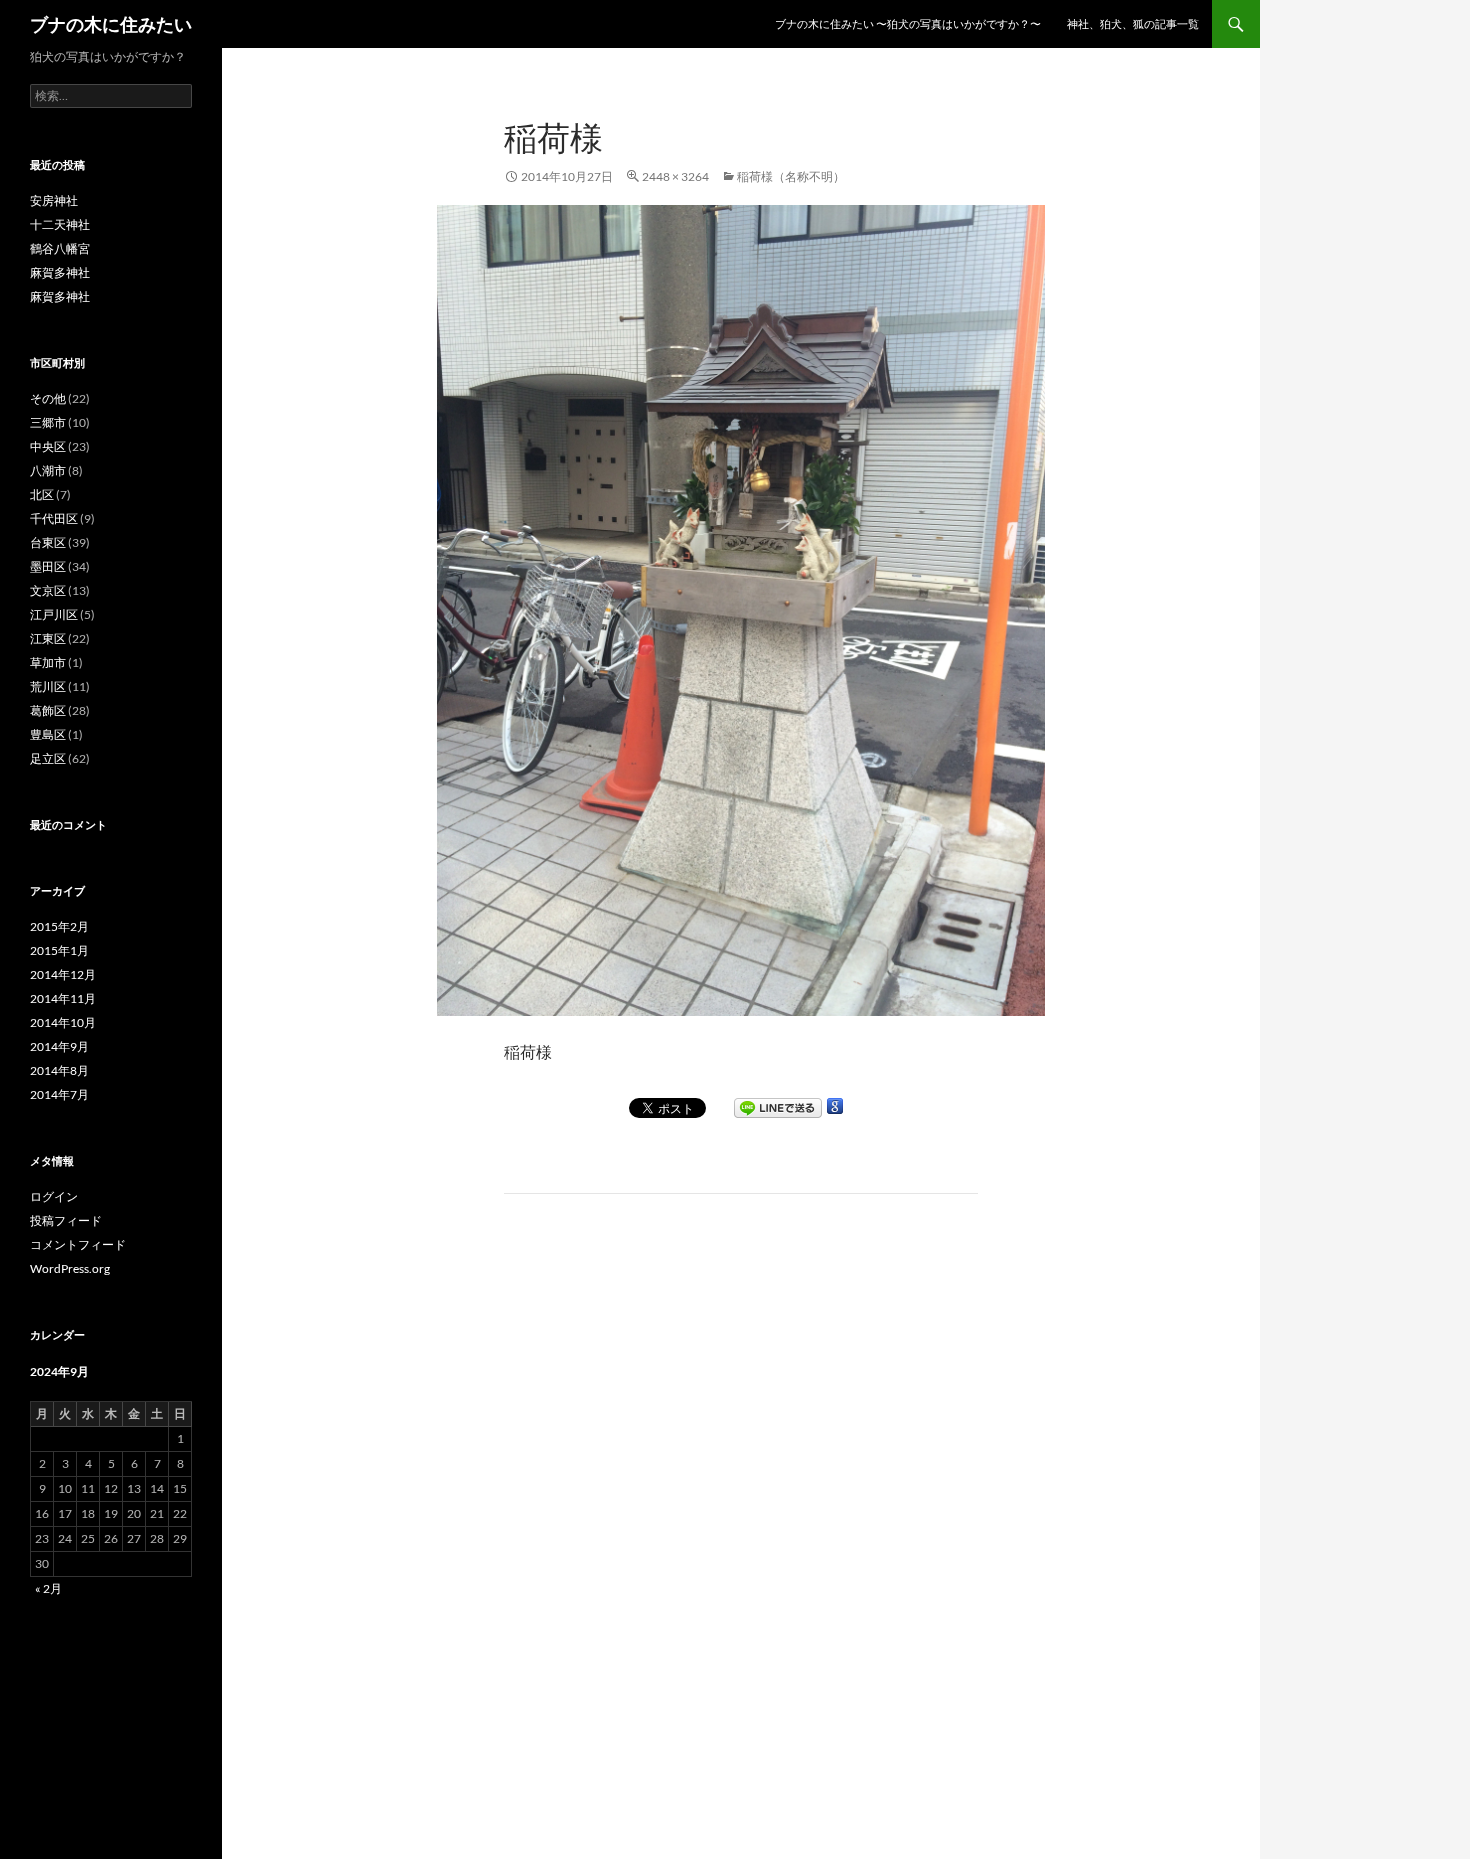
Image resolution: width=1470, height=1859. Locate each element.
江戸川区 (54, 614)
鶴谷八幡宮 (60, 248)
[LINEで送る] (778, 1108)
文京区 (48, 590)
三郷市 (48, 422)
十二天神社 (60, 224)
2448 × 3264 (675, 176)
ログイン (54, 1196)
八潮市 (48, 470)
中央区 (48, 446)
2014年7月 (59, 1094)
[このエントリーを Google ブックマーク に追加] (835, 1106)
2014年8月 (59, 1070)
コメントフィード (78, 1244)
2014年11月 (63, 998)
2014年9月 (59, 1046)
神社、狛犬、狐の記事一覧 (1133, 23)
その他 (48, 398)
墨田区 (48, 566)
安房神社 (54, 200)
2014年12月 (63, 974)
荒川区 (48, 686)
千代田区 (54, 518)
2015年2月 (59, 926)
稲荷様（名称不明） (791, 176)
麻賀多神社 (60, 272)
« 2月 (48, 1588)
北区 (42, 494)
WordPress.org (70, 1268)
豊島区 (48, 734)
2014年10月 (63, 1022)
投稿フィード (66, 1220)
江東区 (48, 638)
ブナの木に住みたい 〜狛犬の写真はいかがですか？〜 (908, 23)
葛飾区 (48, 710)
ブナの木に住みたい (111, 24)
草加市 (48, 662)
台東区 (48, 542)
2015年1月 (59, 950)
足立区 (48, 758)
